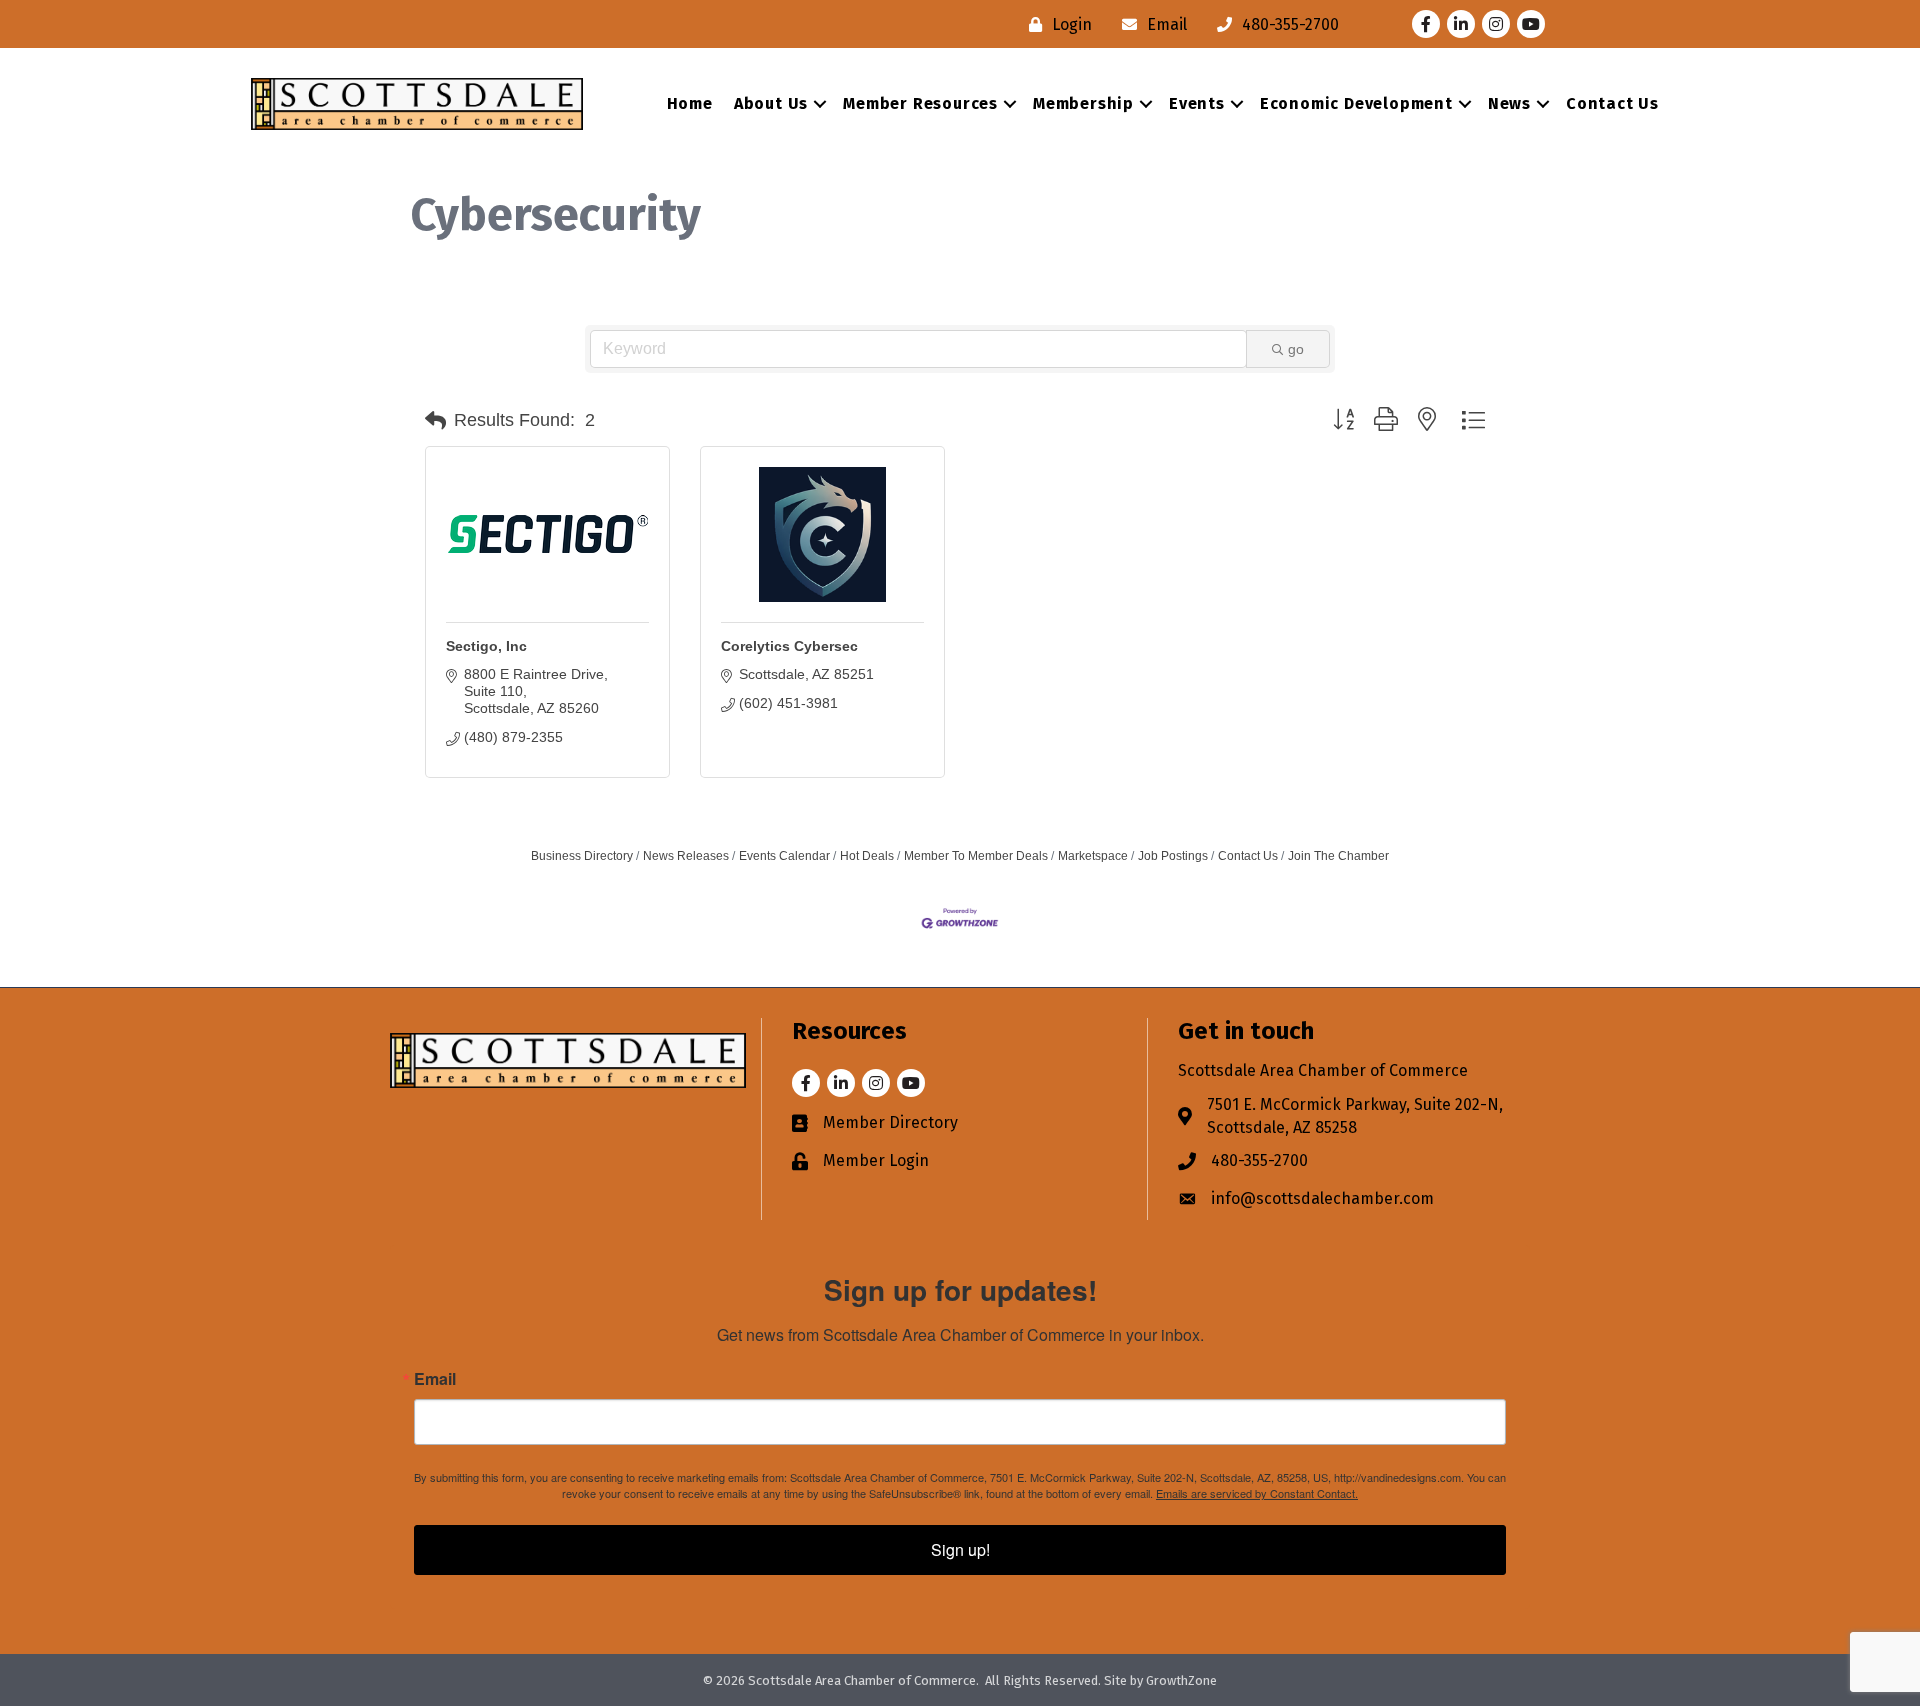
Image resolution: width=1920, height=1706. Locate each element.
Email (435, 1379)
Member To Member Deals (976, 856)
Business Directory (582, 856)
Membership (1083, 103)
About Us (771, 103)
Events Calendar (784, 856)
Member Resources (920, 103)
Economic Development (1356, 103)
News (1509, 103)
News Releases (686, 856)
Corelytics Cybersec (789, 646)
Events (1197, 103)
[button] (435, 421)
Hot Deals (867, 856)
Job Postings (1173, 856)
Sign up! (960, 1549)
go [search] (1296, 349)
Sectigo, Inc (486, 646)
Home (690, 103)
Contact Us (1612, 103)
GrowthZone (1181, 1680)
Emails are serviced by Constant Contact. (1257, 1493)
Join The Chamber (1338, 856)
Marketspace (1093, 856)
